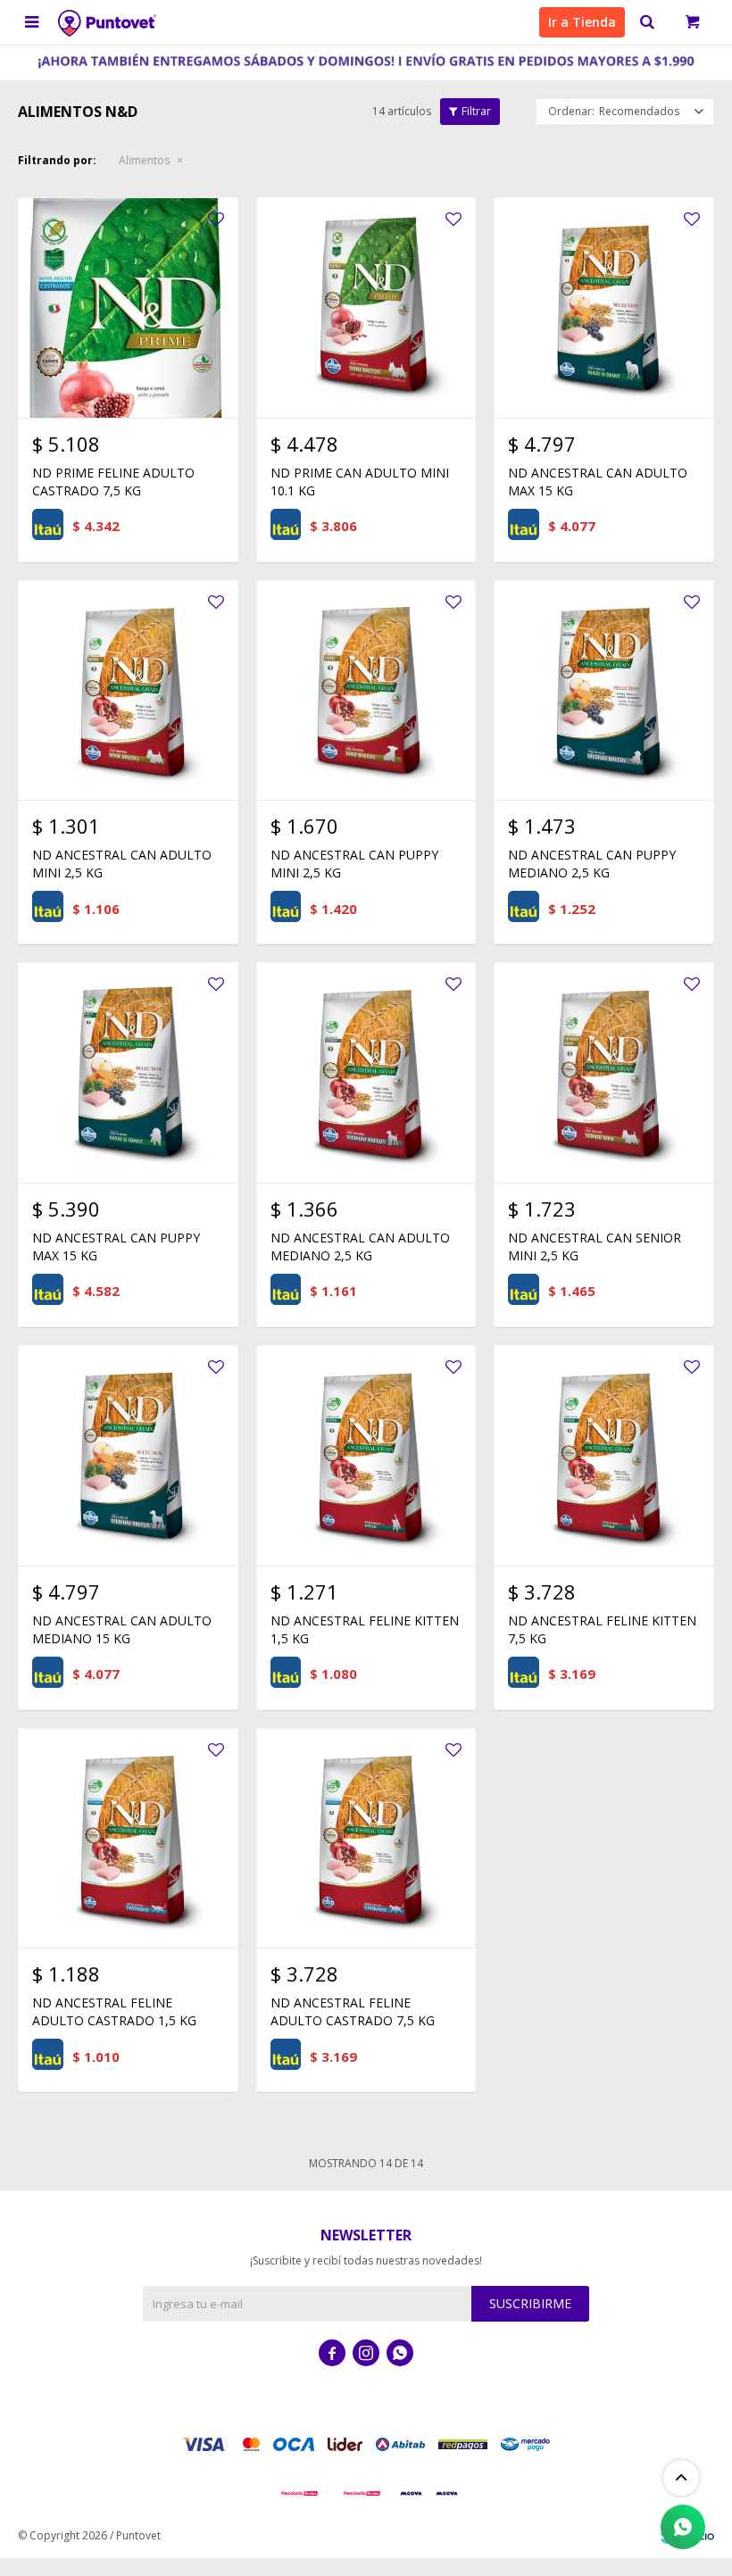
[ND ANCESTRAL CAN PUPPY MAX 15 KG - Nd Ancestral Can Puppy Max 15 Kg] (128, 1072)
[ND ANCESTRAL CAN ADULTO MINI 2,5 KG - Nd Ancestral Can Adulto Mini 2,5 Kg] (128, 690)
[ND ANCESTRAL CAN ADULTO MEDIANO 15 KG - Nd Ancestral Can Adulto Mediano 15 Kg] (128, 1455)
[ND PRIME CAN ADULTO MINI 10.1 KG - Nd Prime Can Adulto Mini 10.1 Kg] (366, 307)
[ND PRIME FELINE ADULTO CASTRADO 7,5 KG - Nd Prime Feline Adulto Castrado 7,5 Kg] (128, 307)
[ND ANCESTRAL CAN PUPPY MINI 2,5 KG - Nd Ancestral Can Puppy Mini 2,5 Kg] (366, 690)
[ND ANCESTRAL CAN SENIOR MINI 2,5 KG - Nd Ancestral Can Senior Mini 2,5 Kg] (604, 1072)
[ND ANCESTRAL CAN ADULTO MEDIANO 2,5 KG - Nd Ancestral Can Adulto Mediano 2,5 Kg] (366, 1072)
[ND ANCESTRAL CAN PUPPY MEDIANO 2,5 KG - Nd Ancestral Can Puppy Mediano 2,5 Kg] (604, 690)
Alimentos (144, 160)
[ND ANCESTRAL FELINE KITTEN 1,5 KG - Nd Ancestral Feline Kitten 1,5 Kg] (366, 1455)
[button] (647, 22)
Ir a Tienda (582, 22)
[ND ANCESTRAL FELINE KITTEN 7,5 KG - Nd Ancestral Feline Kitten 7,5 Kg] (604, 1455)
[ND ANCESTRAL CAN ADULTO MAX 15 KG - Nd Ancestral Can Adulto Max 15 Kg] (604, 307)
